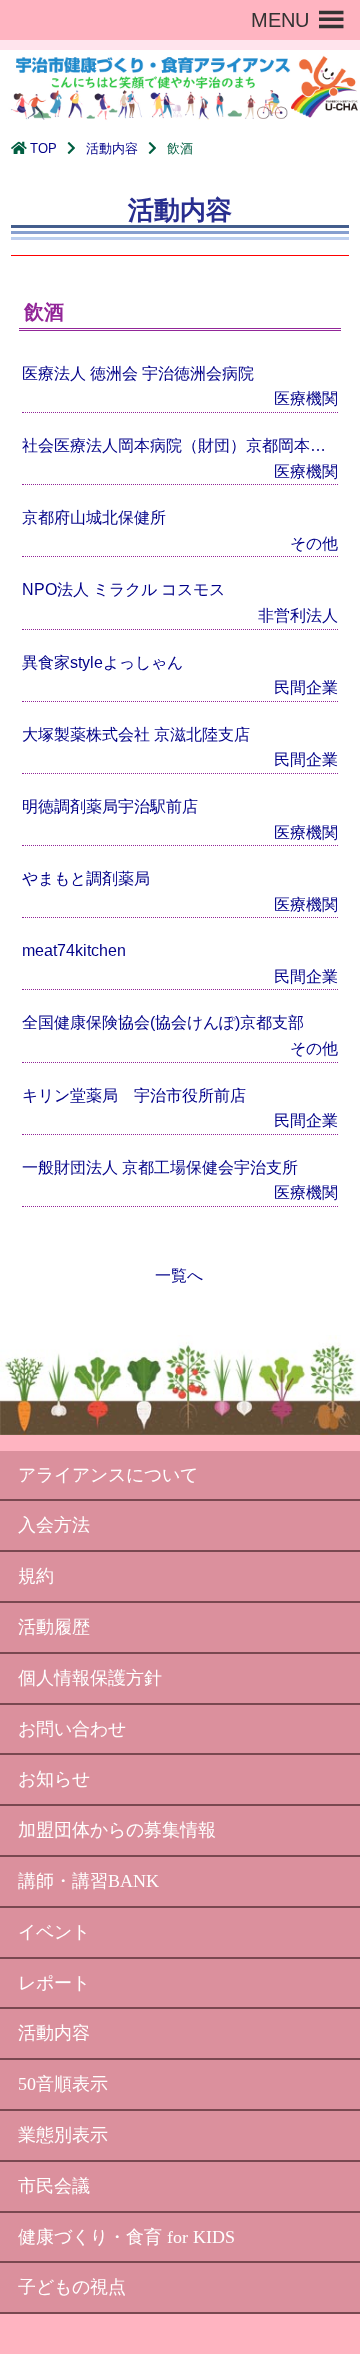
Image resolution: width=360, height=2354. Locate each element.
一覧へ (179, 1275)
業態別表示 (63, 2135)
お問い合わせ (72, 1729)
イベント (54, 1932)
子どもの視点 (72, 2287)
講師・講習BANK (88, 1881)
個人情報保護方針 (90, 1678)
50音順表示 (63, 2084)
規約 (36, 1576)
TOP (43, 148)
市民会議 (54, 2186)
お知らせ (54, 1779)
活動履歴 (54, 1627)
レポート (54, 1983)
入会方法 (54, 1525)
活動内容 (112, 148)
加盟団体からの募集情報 (117, 1830)
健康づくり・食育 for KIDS (126, 2237)
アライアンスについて (108, 1475)
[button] (280, 20)
